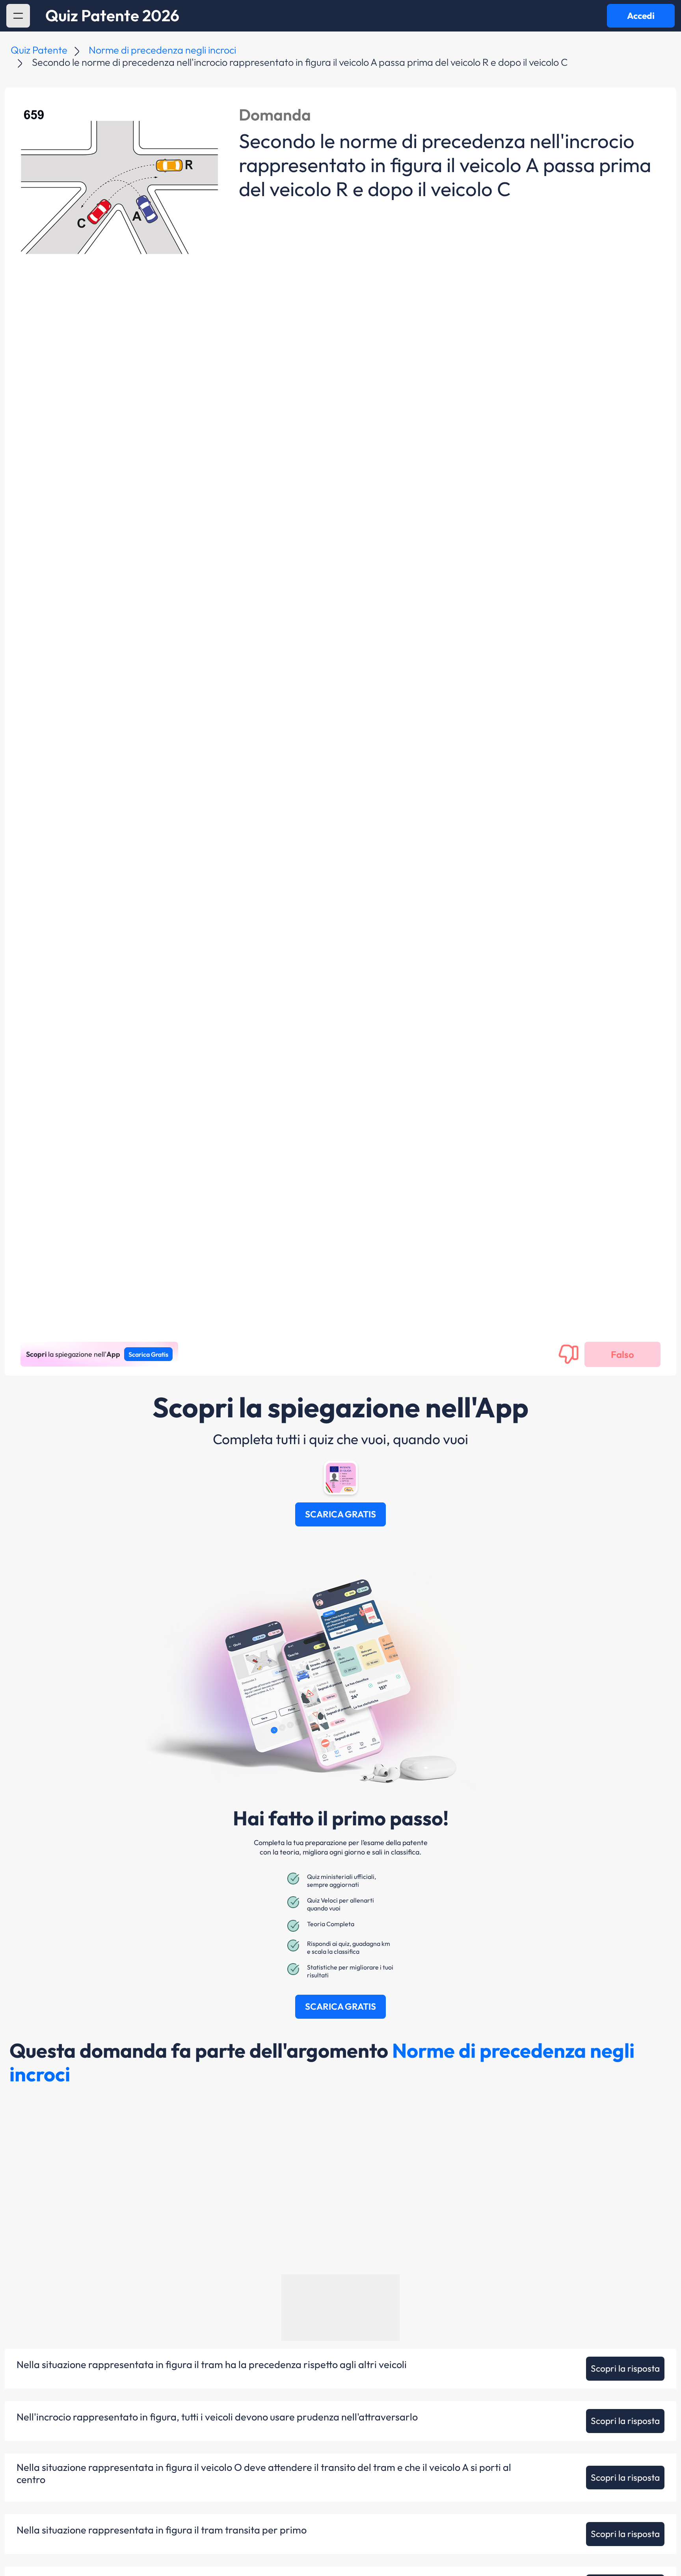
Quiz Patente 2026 (112, 16)
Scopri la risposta (625, 2368)
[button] (18, 16)
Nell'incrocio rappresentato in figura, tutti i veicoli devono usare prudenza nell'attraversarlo (217, 2417)
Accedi (641, 16)
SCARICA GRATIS (340, 1514)
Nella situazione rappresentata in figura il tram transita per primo (162, 2530)
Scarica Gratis (148, 1354)
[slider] (599, 2549)
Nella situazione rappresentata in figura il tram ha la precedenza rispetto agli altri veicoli (212, 2365)
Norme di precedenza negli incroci (162, 50)
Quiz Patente (39, 50)
